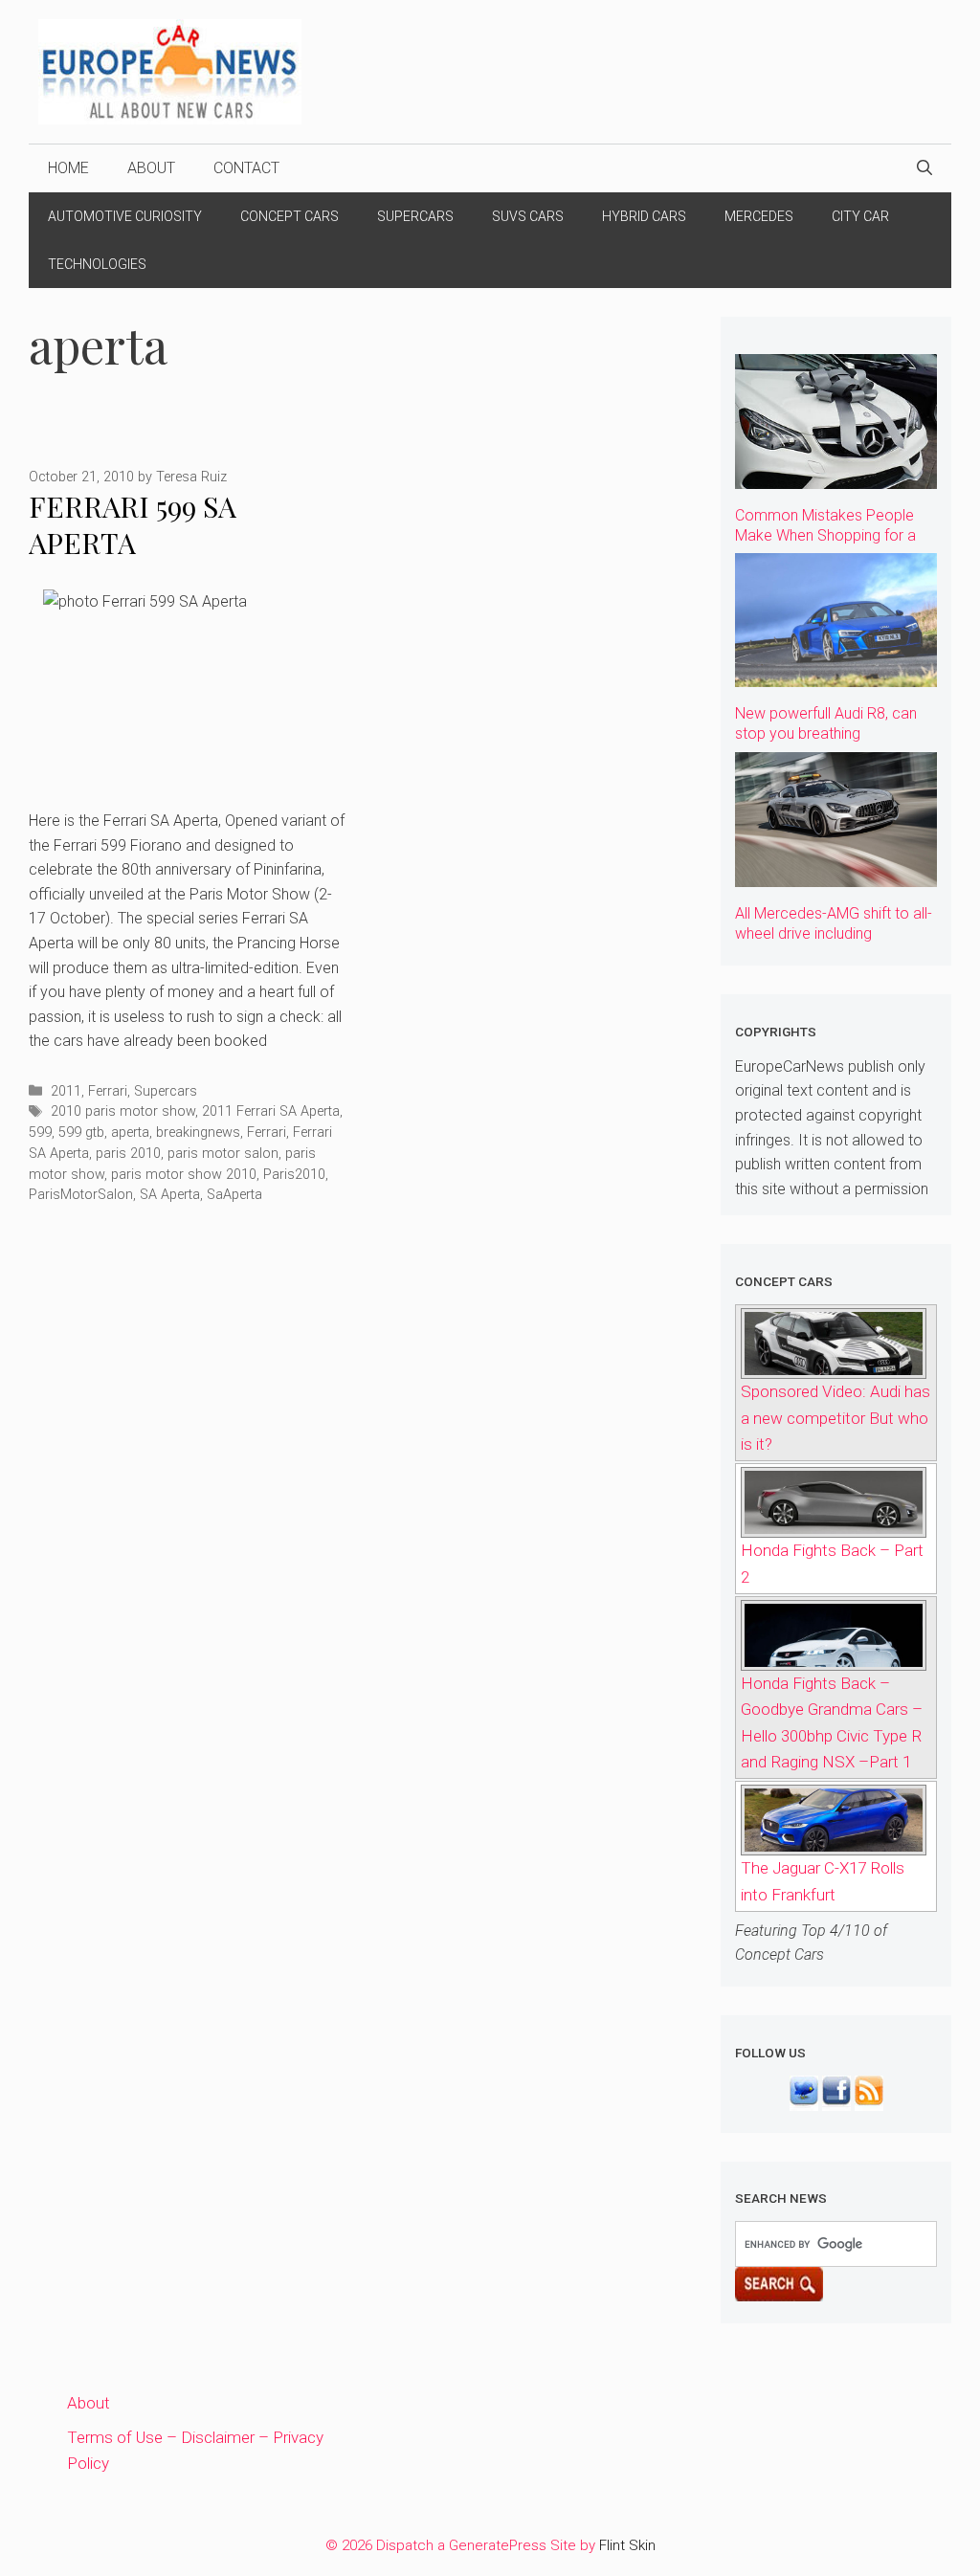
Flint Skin (627, 2545)
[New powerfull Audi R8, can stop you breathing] (836, 674)
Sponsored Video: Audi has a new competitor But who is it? (835, 1417)
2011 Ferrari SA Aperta (271, 1111)
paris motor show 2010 (184, 1175)
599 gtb (81, 1133)
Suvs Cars (528, 216)
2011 (66, 1091)
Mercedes (759, 216)
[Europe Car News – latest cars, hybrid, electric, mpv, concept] (170, 70)
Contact (246, 168)
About (151, 168)
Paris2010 (294, 1175)
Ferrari (108, 1091)
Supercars (415, 216)
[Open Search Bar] (924, 168)
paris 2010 (128, 1154)
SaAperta (234, 1195)
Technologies (97, 264)
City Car (860, 216)
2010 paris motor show (123, 1111)
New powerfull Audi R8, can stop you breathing (826, 723)
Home (68, 168)
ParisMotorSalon (81, 1195)
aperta (130, 1133)
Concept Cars (290, 216)
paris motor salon (223, 1154)
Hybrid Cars (644, 216)
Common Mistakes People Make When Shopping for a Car (825, 535)
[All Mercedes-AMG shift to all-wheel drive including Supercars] (836, 873)
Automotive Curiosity (125, 216)
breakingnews (198, 1133)
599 (40, 1133)
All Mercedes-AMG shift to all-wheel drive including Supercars (834, 933)
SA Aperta (170, 1195)
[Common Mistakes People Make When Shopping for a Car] (836, 475)
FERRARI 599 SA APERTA (133, 525)
